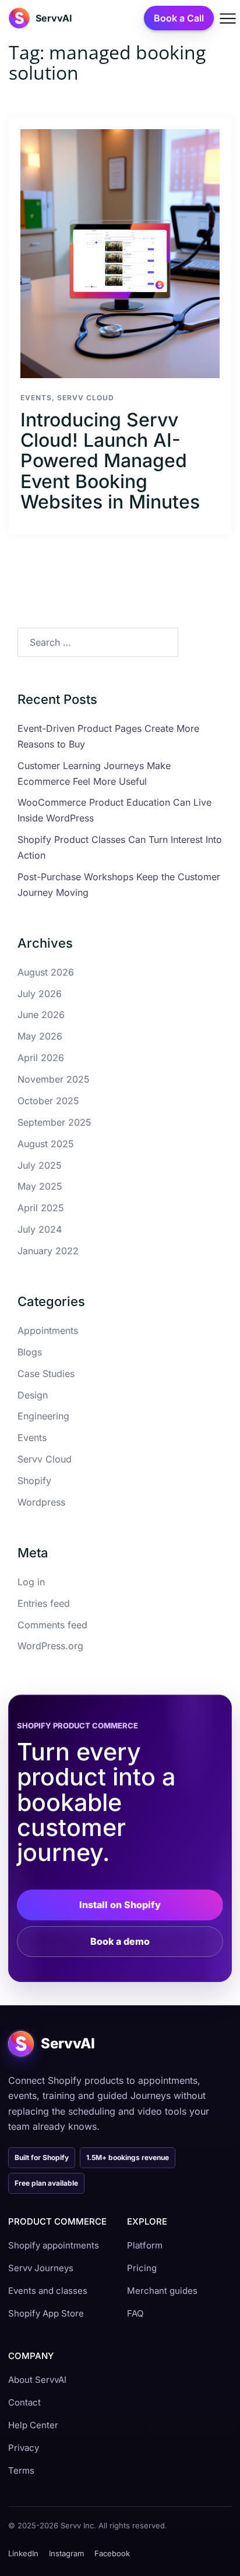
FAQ (135, 2313)
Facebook (112, 2553)
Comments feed (52, 1625)
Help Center (33, 2425)
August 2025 (46, 1144)
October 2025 (48, 1101)
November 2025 (54, 1079)
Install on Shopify (120, 1905)
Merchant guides (162, 2291)
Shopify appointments (54, 2245)
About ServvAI (37, 2380)
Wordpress (41, 1502)
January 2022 (48, 1251)
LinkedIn (23, 2553)
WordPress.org (50, 1646)
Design (33, 1395)
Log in (31, 1582)
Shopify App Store (46, 2313)
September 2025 (54, 1122)
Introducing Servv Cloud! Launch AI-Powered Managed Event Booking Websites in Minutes (110, 461)
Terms (21, 2470)
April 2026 (41, 1058)
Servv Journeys (41, 2268)
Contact (24, 2402)
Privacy (24, 2448)
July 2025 (40, 1165)
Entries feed (44, 1603)
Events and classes (48, 2291)
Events (36, 398)
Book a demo (120, 1941)
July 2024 (40, 1229)
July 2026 (40, 994)
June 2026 (41, 1015)
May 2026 (40, 1036)
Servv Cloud (86, 398)
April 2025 (41, 1208)
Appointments (48, 1330)
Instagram (66, 2553)
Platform (145, 2245)
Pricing (142, 2268)
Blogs (30, 1352)
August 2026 (46, 972)
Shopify (34, 1481)
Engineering (43, 1416)
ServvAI (54, 18)
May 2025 (40, 1186)
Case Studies (46, 1374)
